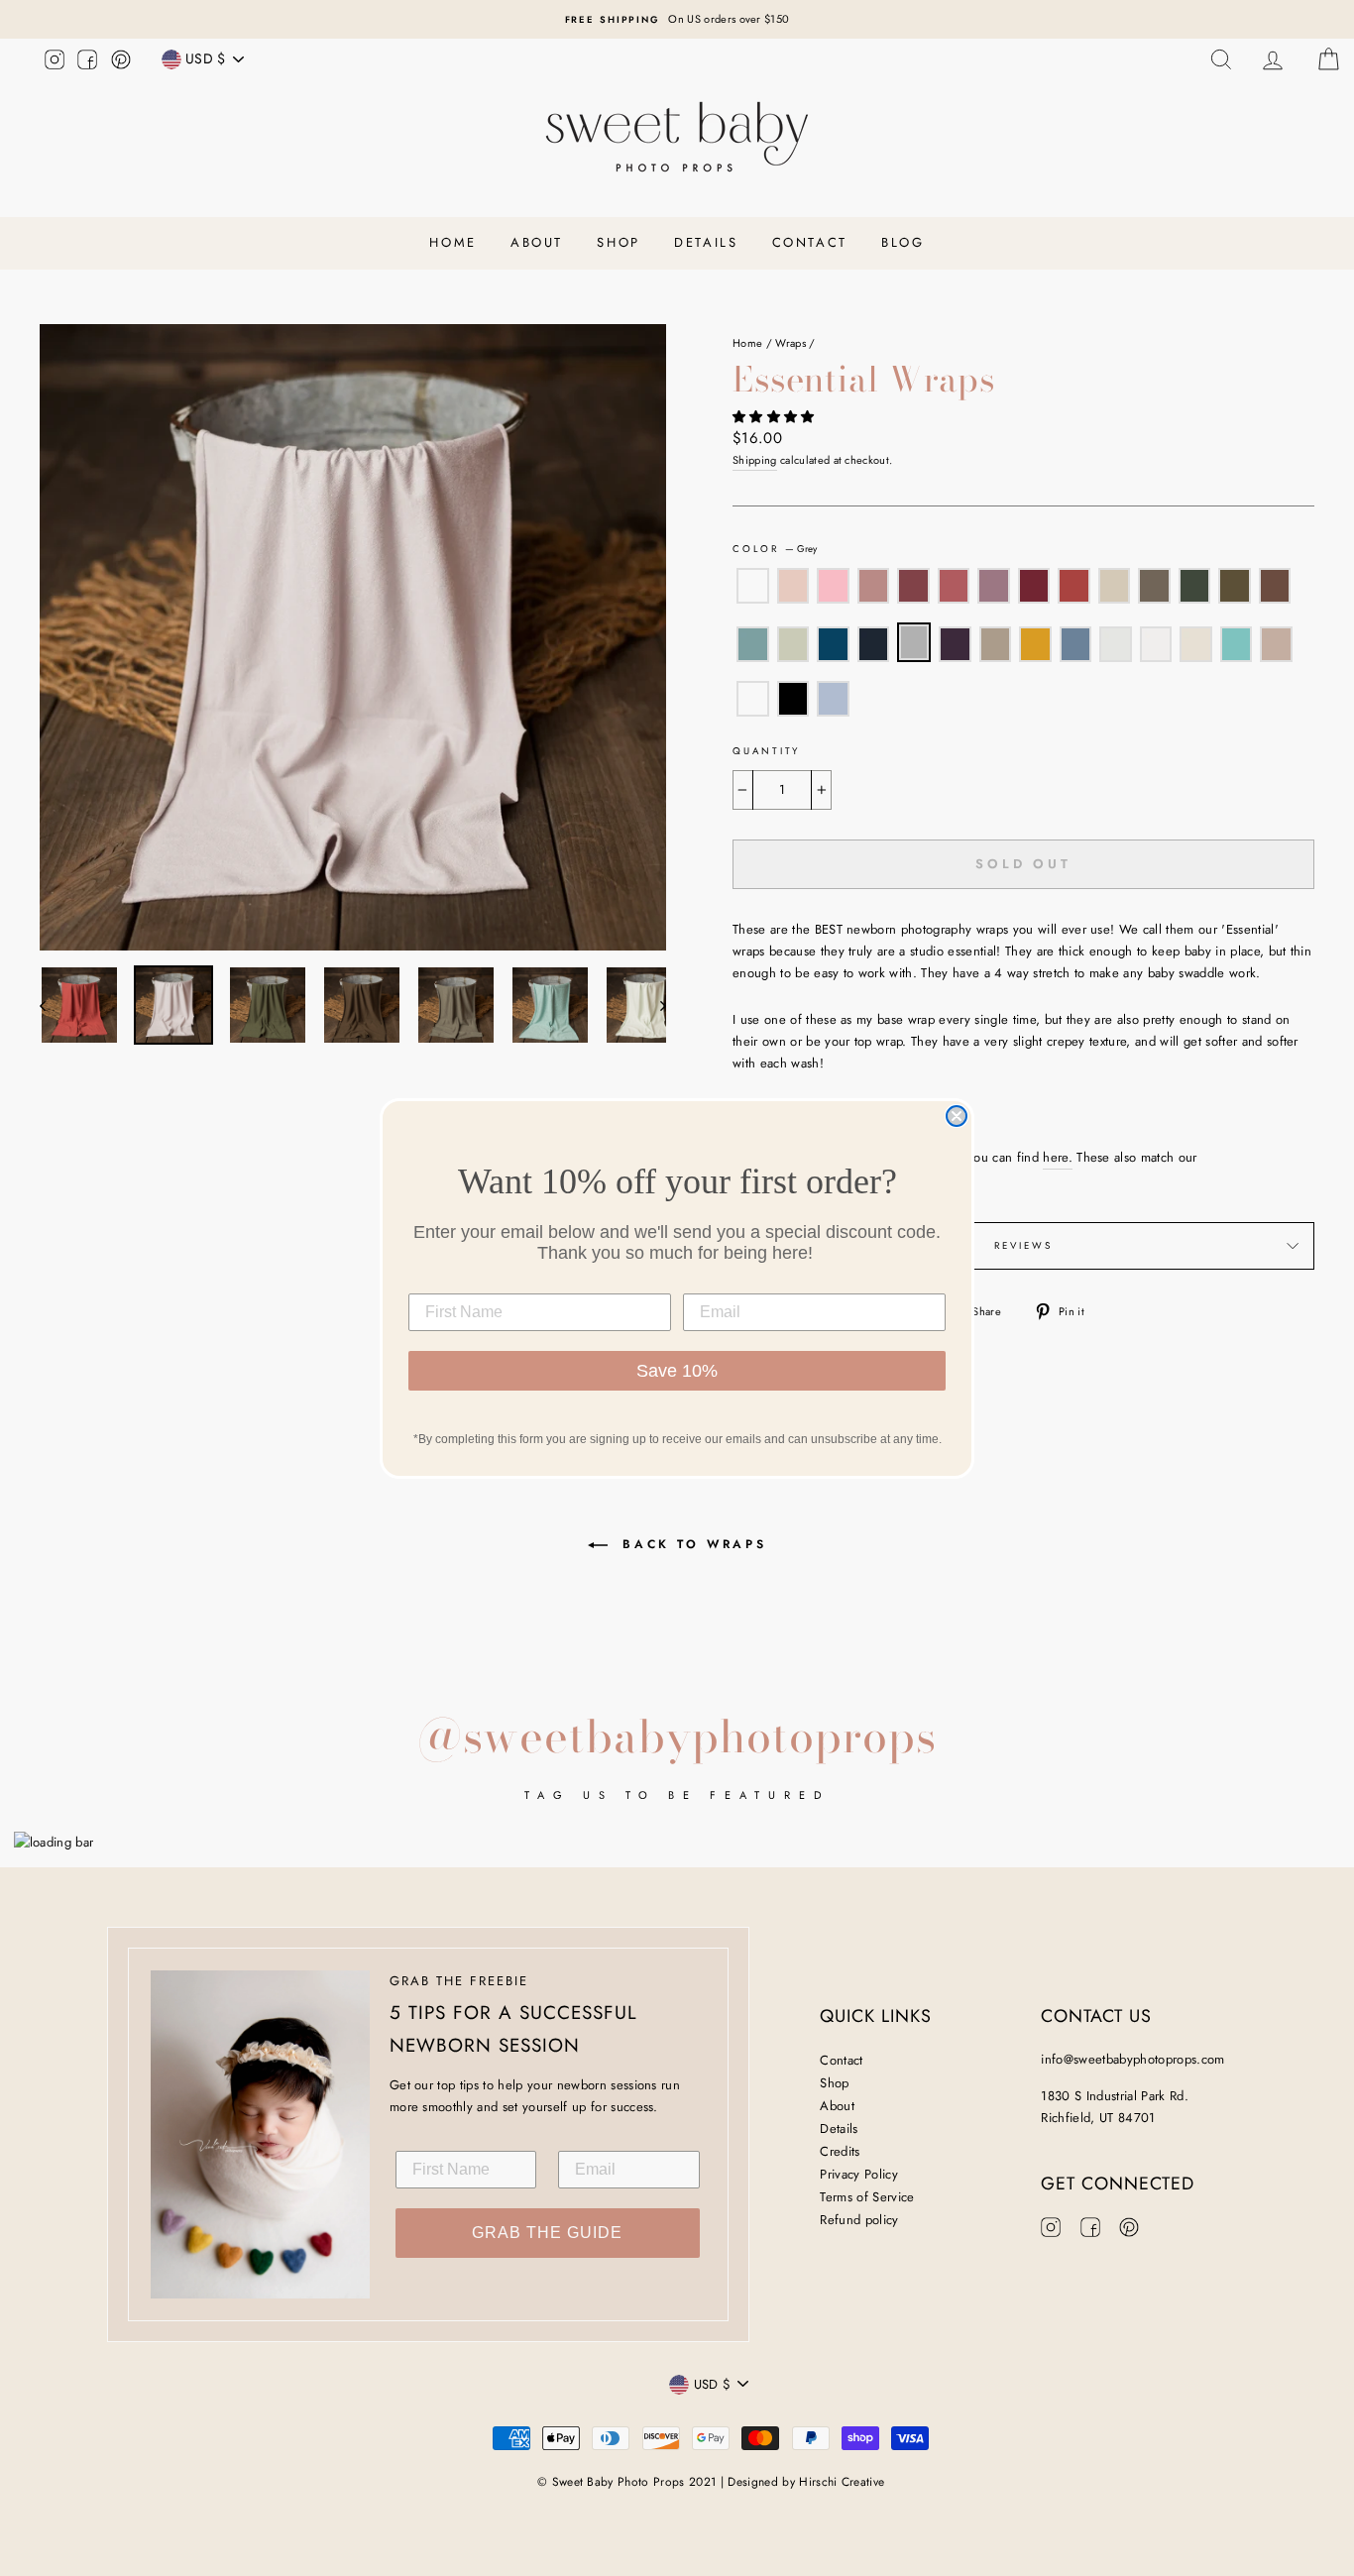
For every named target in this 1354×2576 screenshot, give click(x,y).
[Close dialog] (957, 1116)
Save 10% (677, 1371)
